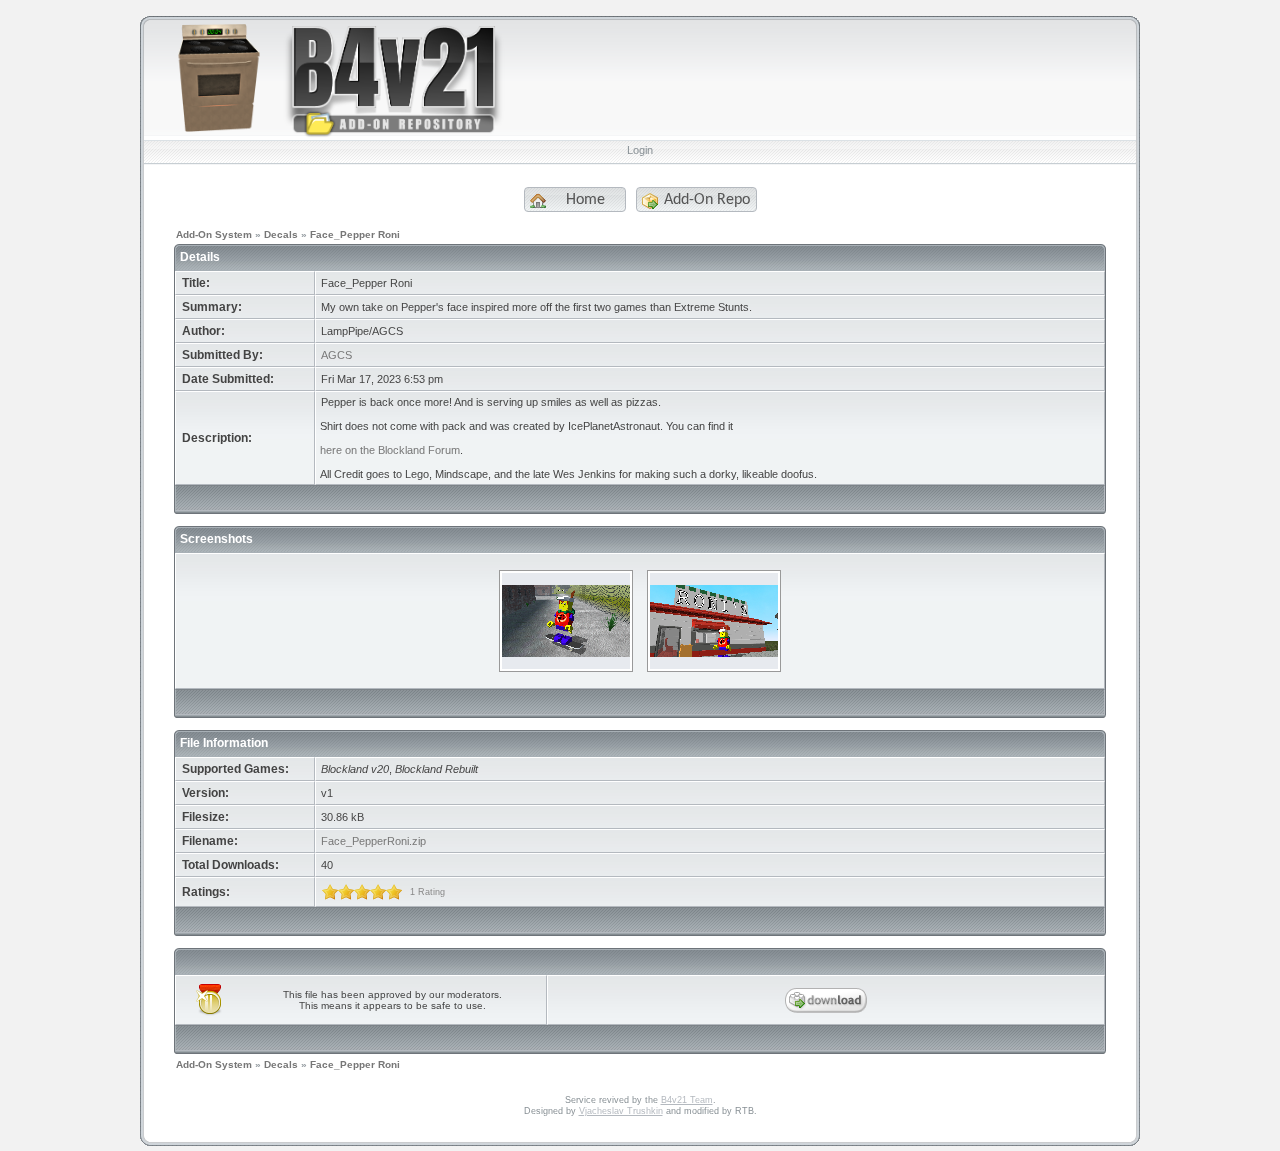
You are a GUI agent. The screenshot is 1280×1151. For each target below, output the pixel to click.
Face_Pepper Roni (355, 234)
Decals (281, 234)
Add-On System (214, 234)
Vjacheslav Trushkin (621, 1111)
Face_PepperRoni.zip (373, 841)
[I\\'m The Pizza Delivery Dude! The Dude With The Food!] (566, 665)
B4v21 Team (687, 1100)
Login (640, 150)
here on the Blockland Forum (390, 450)
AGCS (336, 355)
